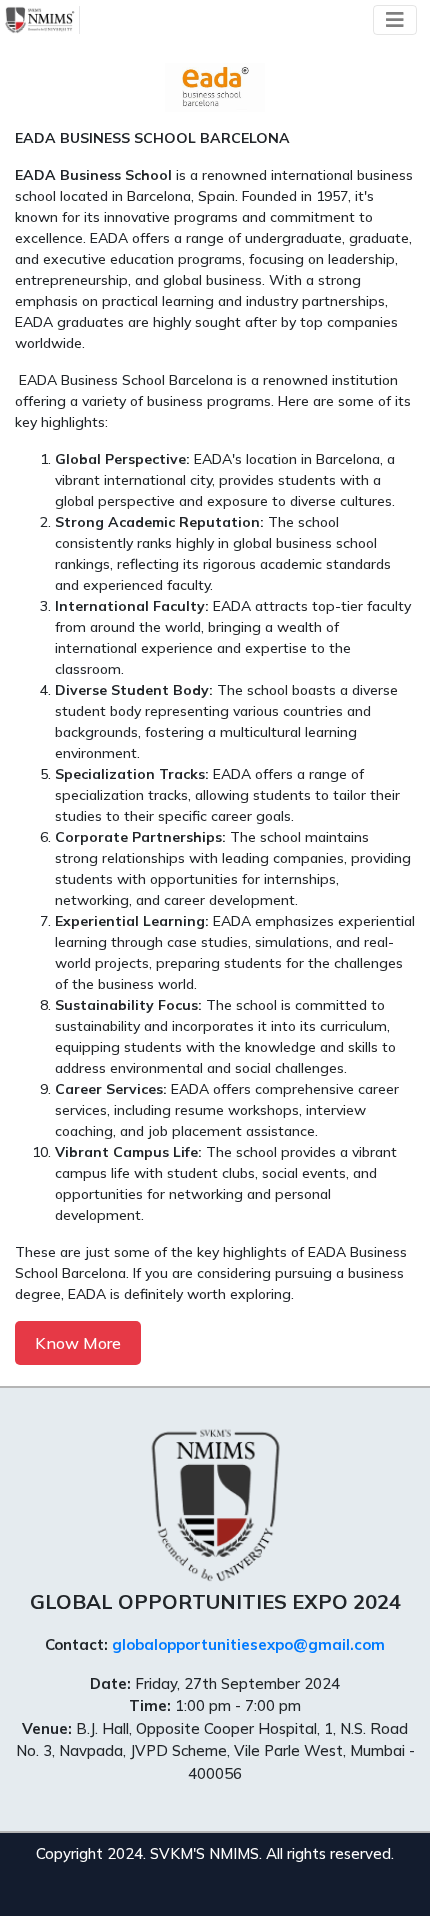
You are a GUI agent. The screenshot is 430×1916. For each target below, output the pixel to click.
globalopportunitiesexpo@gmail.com (248, 1644)
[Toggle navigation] (395, 20)
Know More (78, 1343)
